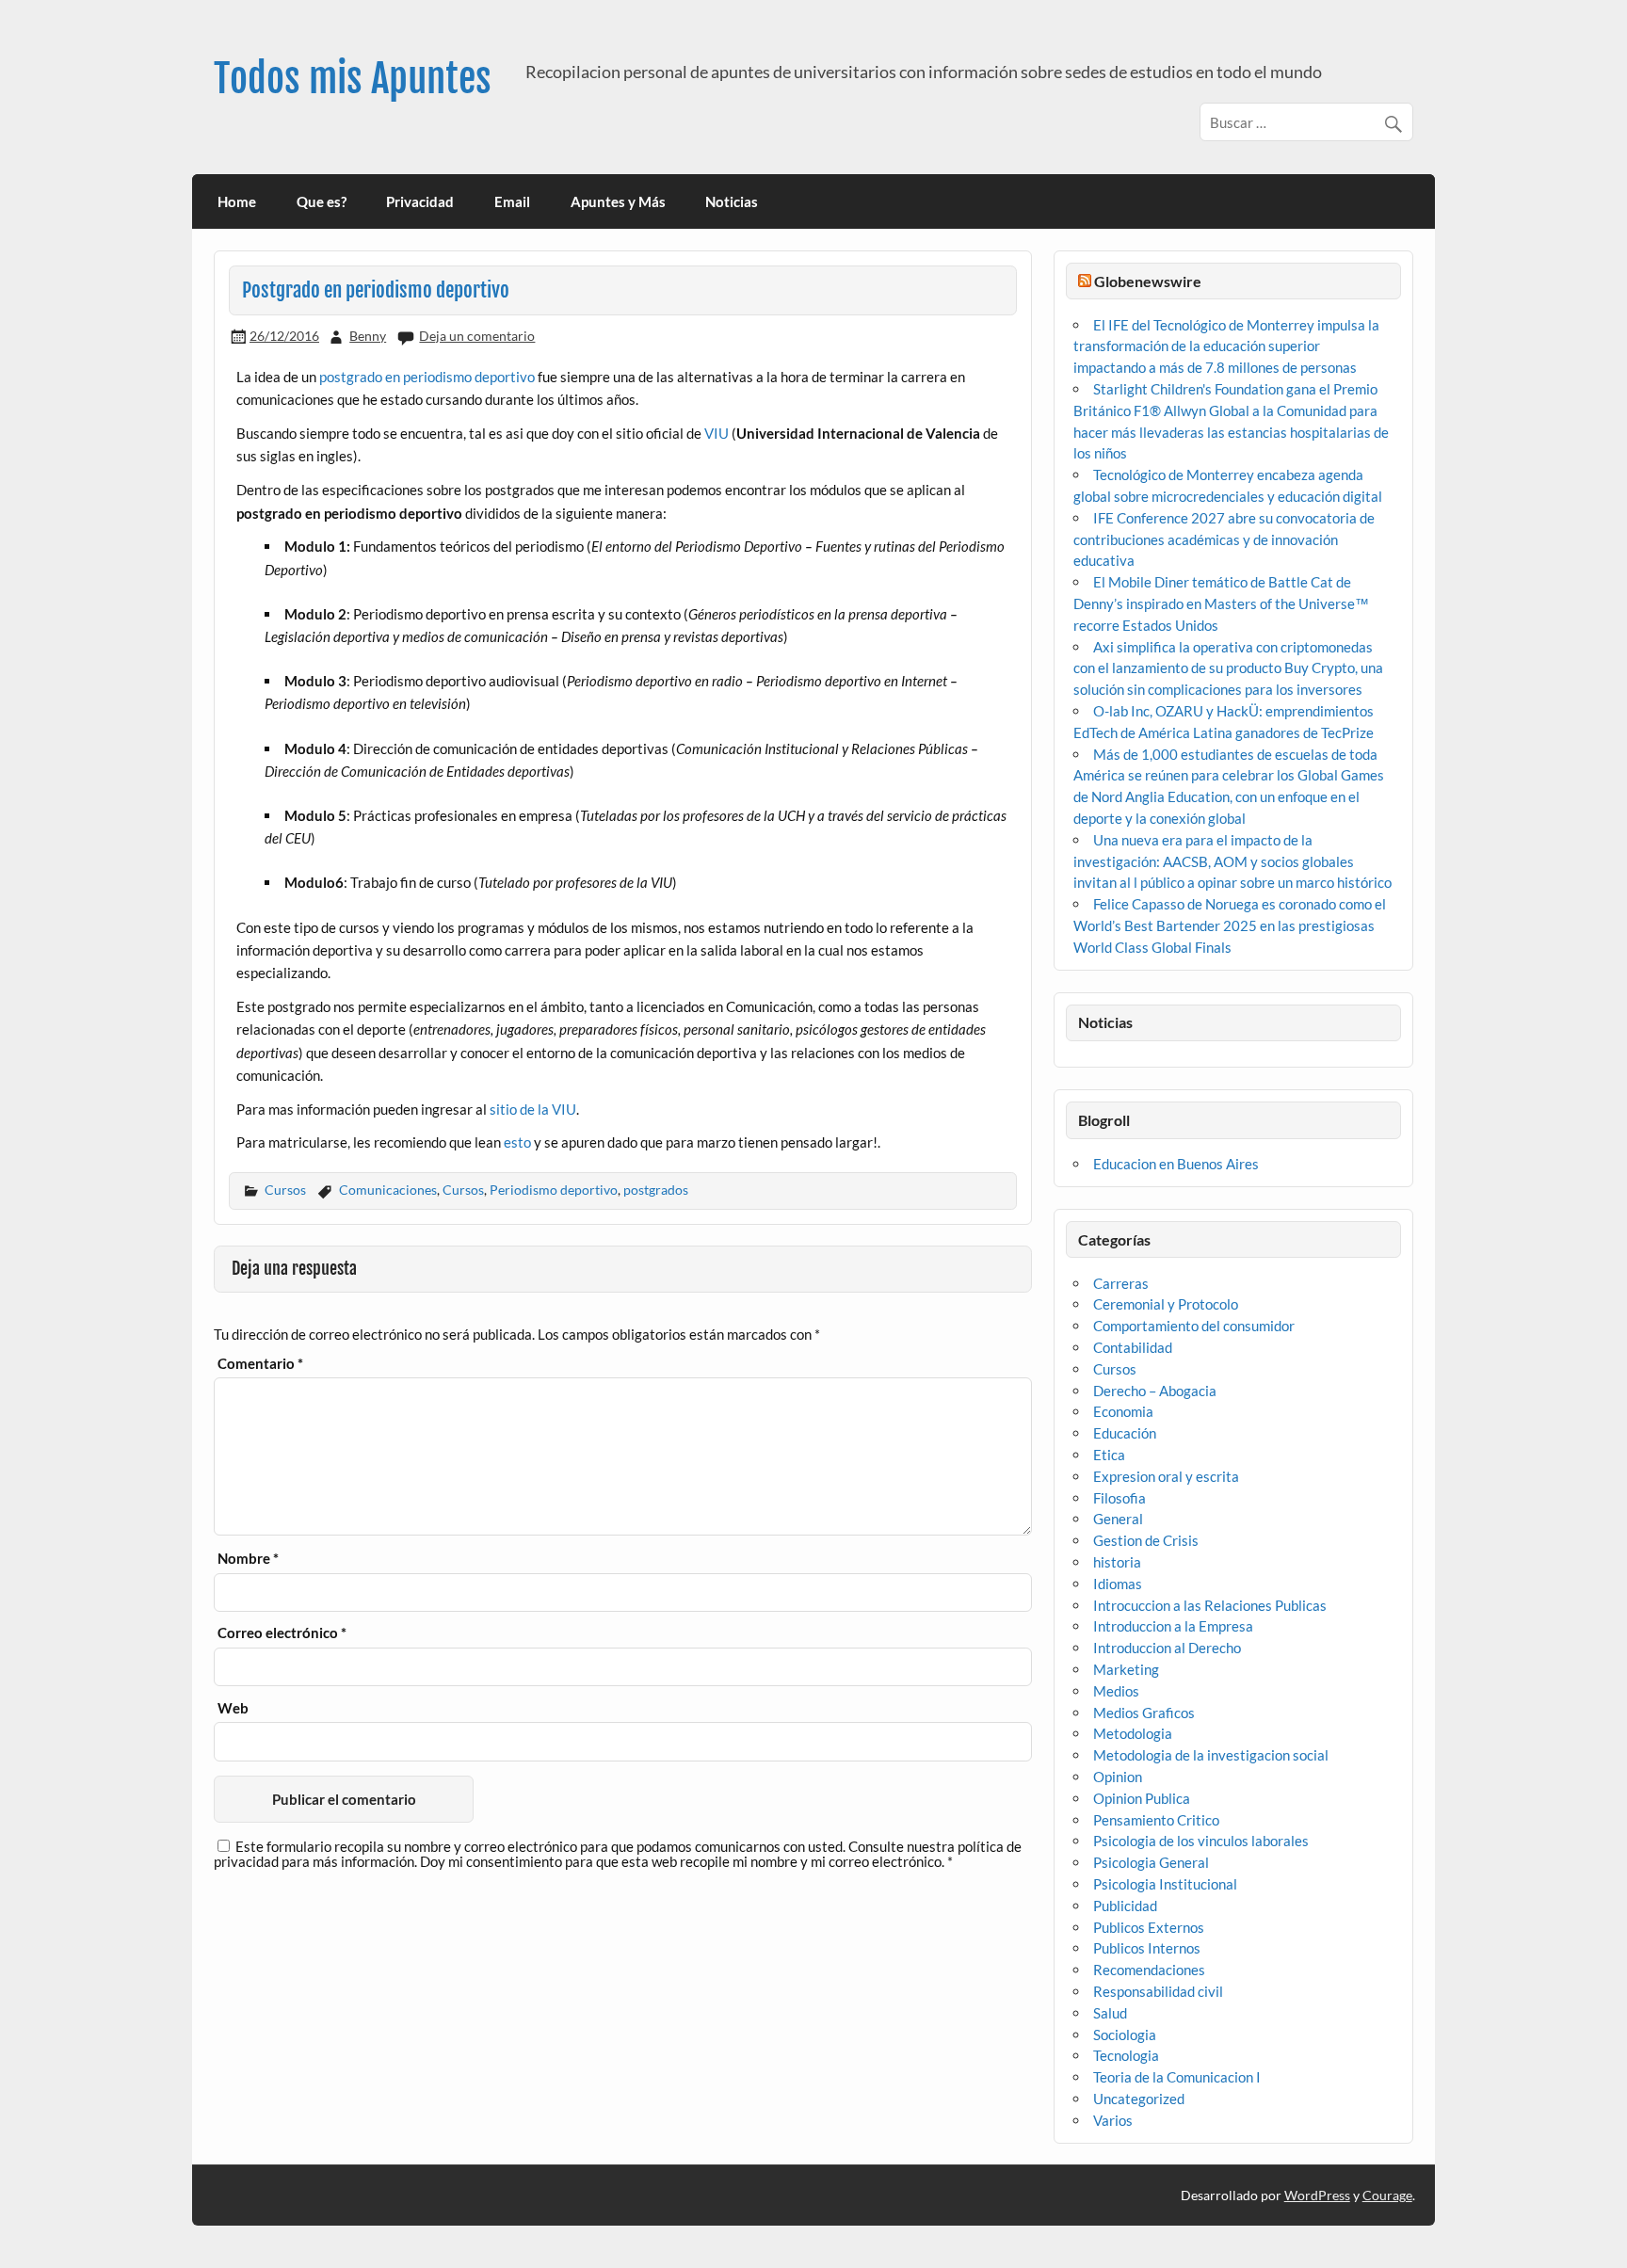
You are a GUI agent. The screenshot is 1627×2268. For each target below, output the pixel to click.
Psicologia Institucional (1165, 1884)
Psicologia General (1151, 1862)
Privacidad (420, 201)
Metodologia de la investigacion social (1211, 1755)
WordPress (1317, 2195)
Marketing (1126, 1669)
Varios (1113, 2120)
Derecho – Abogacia (1155, 1391)
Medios (1116, 1691)
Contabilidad (1133, 1347)
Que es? (322, 201)
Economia (1123, 1411)
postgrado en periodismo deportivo (427, 377)
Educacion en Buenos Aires (1176, 1164)
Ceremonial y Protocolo (1166, 1304)
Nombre (248, 1559)
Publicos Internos (1147, 1948)
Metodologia (1133, 1733)
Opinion (1118, 1777)
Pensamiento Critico (1156, 1820)
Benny (368, 336)
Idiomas (1118, 1584)
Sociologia (1125, 2035)
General (1118, 1519)
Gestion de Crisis (1146, 1540)
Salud (1110, 2013)
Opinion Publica (1142, 1798)
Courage (1387, 2195)
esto (517, 1142)
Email (512, 201)
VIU (717, 433)
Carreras (1121, 1283)
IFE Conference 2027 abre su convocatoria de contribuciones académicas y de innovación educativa (1224, 539)
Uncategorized (1139, 2099)
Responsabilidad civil (1158, 1991)
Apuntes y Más (618, 201)
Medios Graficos (1144, 1713)
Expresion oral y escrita (1166, 1476)
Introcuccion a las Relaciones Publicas (1210, 1605)
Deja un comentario (477, 336)
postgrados (656, 1190)
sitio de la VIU (533, 1109)
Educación (1125, 1433)
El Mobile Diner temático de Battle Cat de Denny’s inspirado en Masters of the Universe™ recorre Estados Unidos (1221, 603)
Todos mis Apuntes (353, 79)
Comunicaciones (388, 1190)
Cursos (285, 1190)
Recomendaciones (1149, 1970)
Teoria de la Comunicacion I (1177, 2077)
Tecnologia (1126, 2055)
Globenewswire (1148, 281)
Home (237, 201)
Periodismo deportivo (554, 1190)
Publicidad (1125, 1906)
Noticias (732, 201)
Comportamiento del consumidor (1194, 1326)
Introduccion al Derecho (1167, 1648)
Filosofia (1120, 1498)
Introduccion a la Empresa (1173, 1626)
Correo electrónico (282, 1633)
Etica (1109, 1455)
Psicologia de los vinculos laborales (1201, 1841)
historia (1117, 1562)
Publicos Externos (1149, 1927)
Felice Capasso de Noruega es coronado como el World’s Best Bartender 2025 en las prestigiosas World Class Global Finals (1230, 925)
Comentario (260, 1364)
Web (233, 1708)
